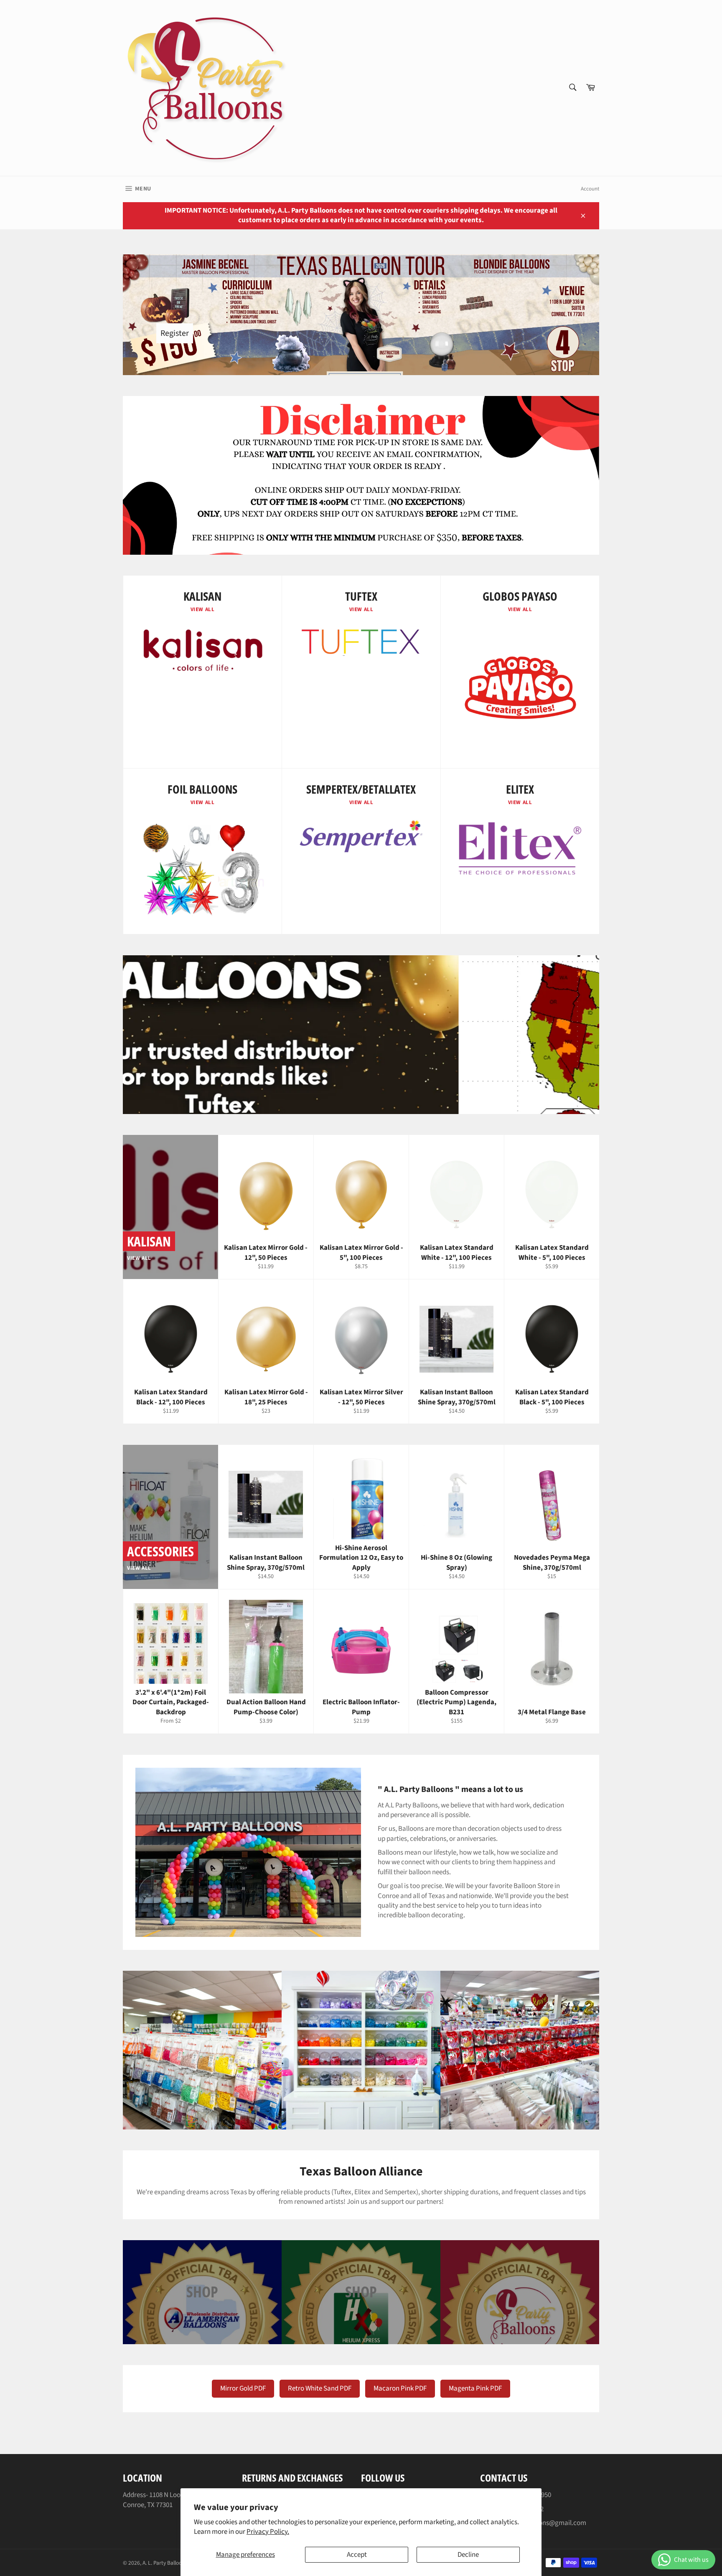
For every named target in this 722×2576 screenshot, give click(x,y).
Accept (357, 2555)
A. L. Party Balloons (165, 2563)
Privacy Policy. (268, 2532)
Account (590, 189)
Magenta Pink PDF (475, 2388)
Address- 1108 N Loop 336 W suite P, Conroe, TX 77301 (173, 2500)
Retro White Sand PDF (320, 2388)
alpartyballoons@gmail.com (544, 2523)
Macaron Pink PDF (400, 2388)
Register (175, 333)
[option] (361, 1035)
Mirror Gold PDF (243, 2388)
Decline (468, 2555)
